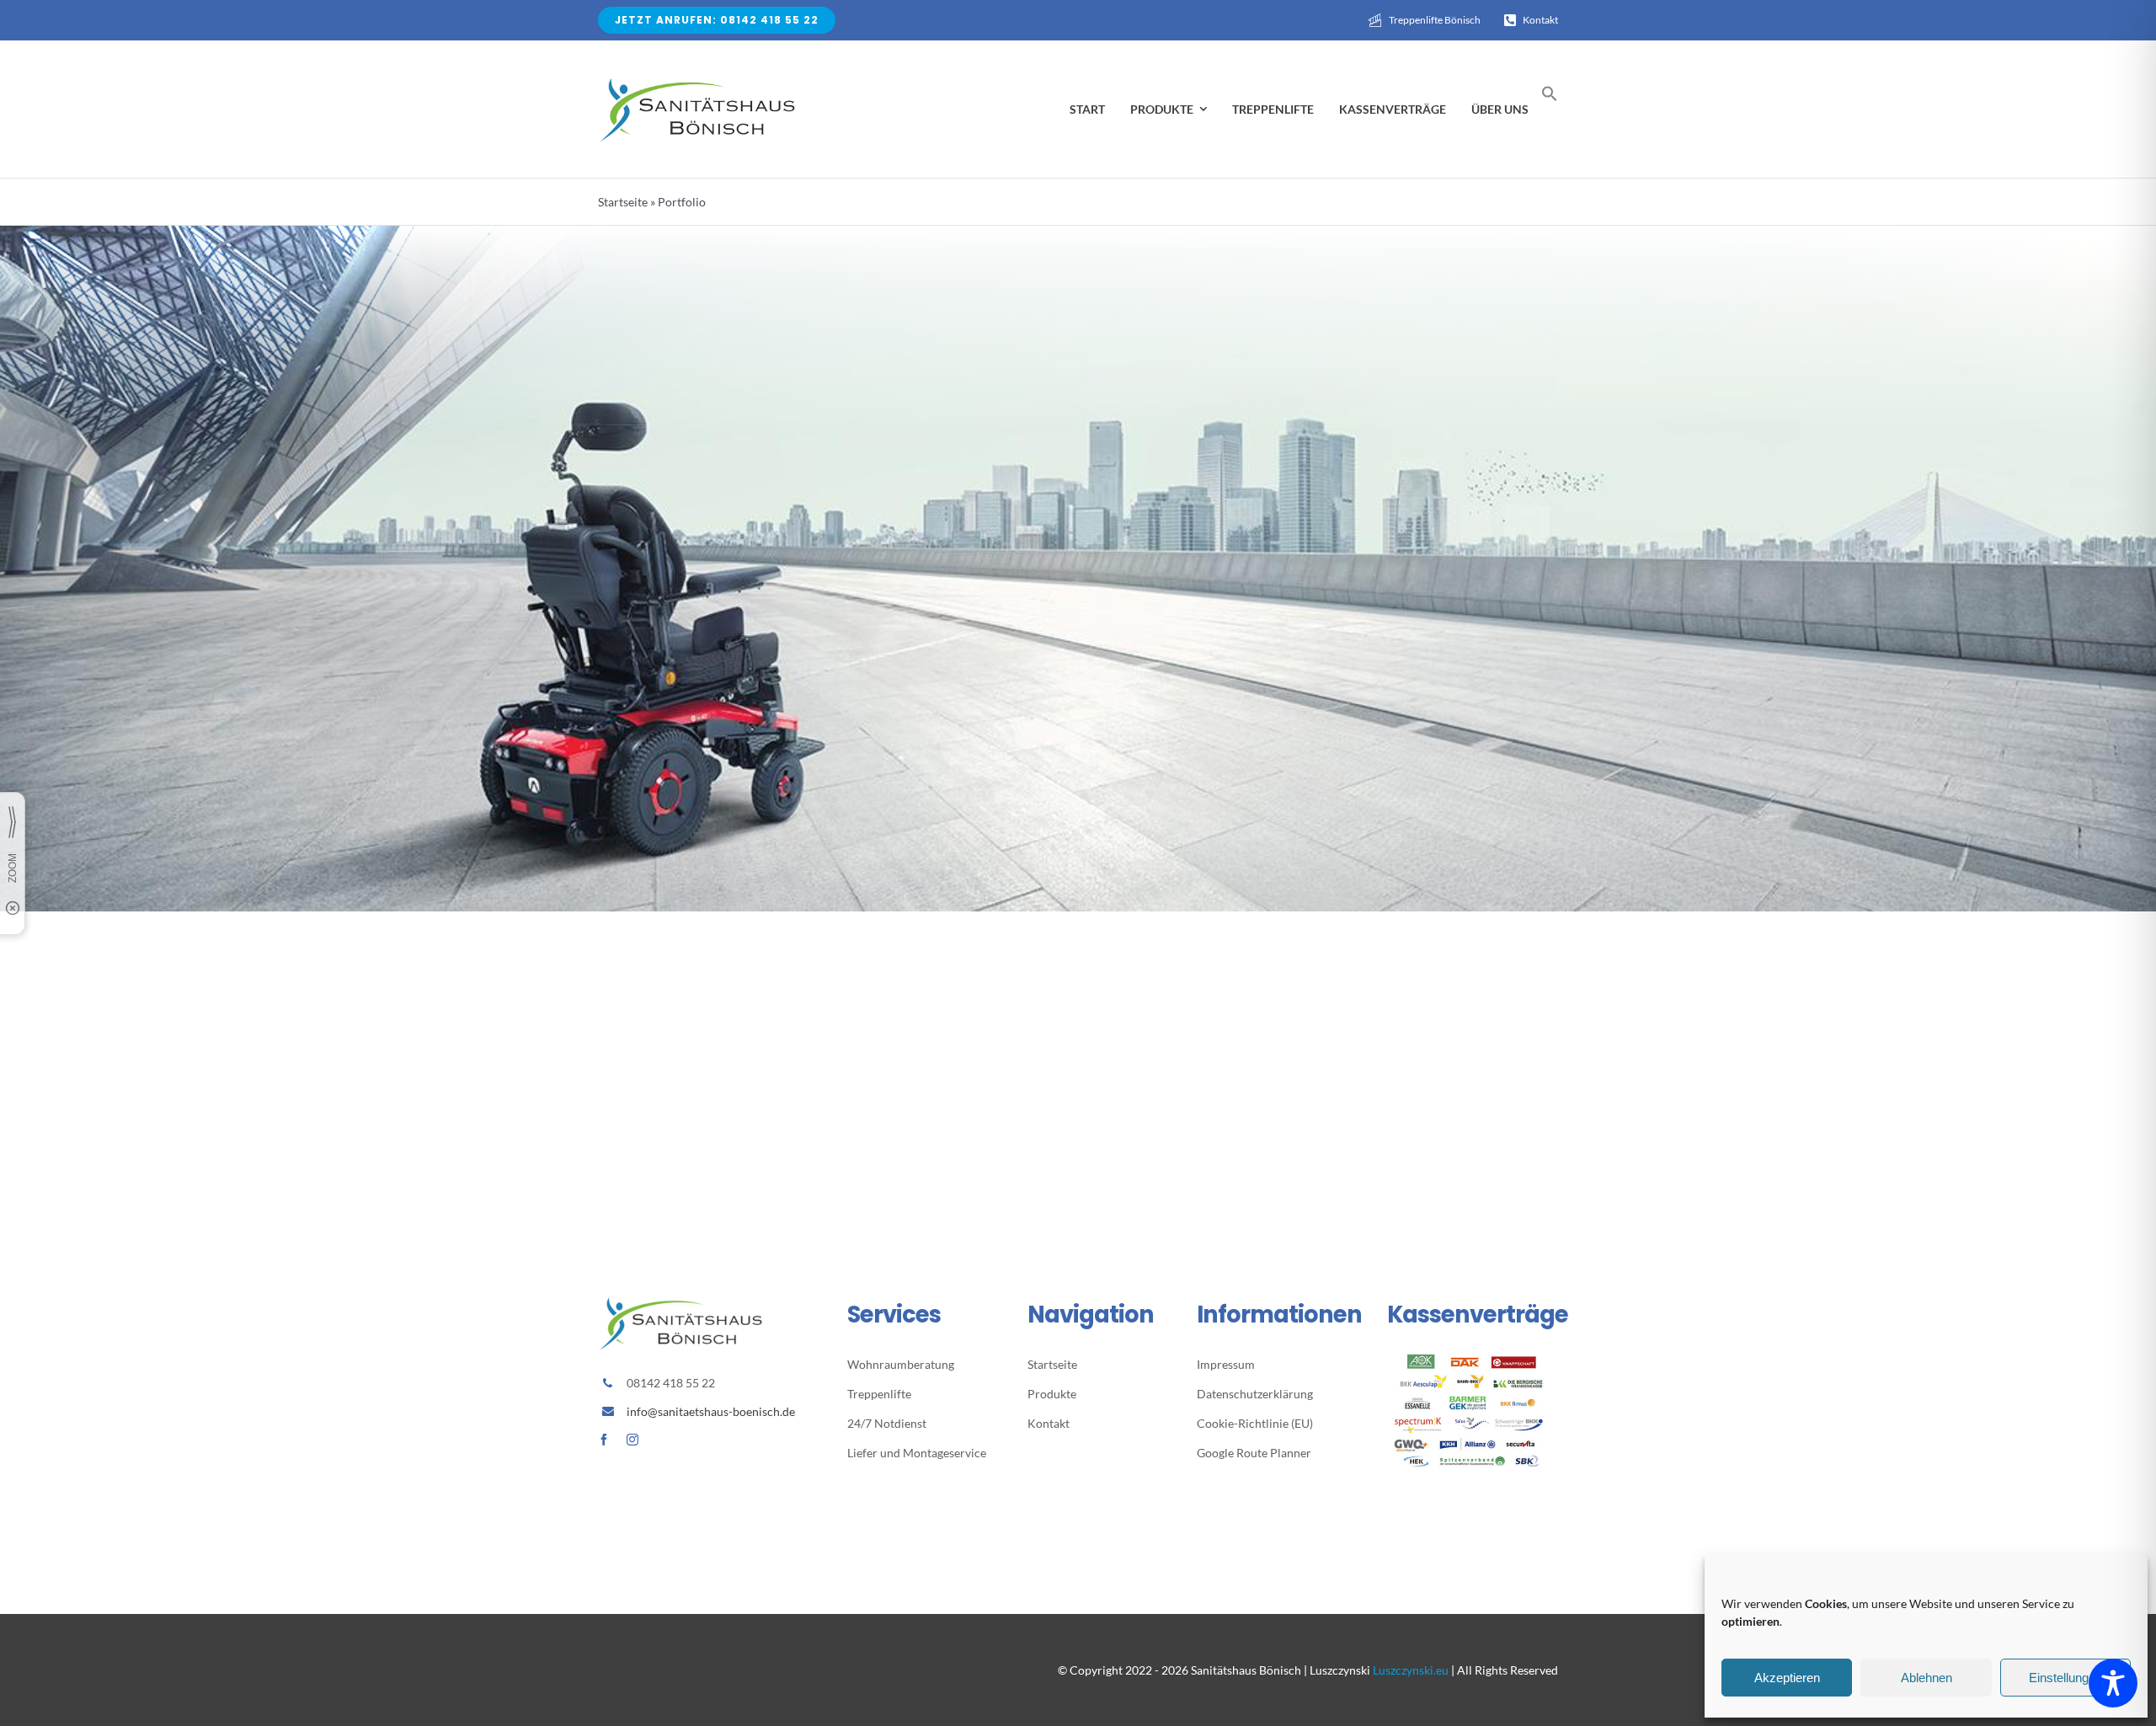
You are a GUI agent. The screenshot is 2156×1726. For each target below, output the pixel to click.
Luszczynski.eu (1411, 1670)
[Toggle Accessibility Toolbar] (2113, 1683)
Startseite (623, 202)
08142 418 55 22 (671, 1383)
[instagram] (632, 1440)
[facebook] (604, 1440)
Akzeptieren (1787, 1678)
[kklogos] (1473, 1360)
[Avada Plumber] (699, 80)
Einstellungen (2065, 1678)
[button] (1550, 97)
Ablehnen (1927, 1678)
